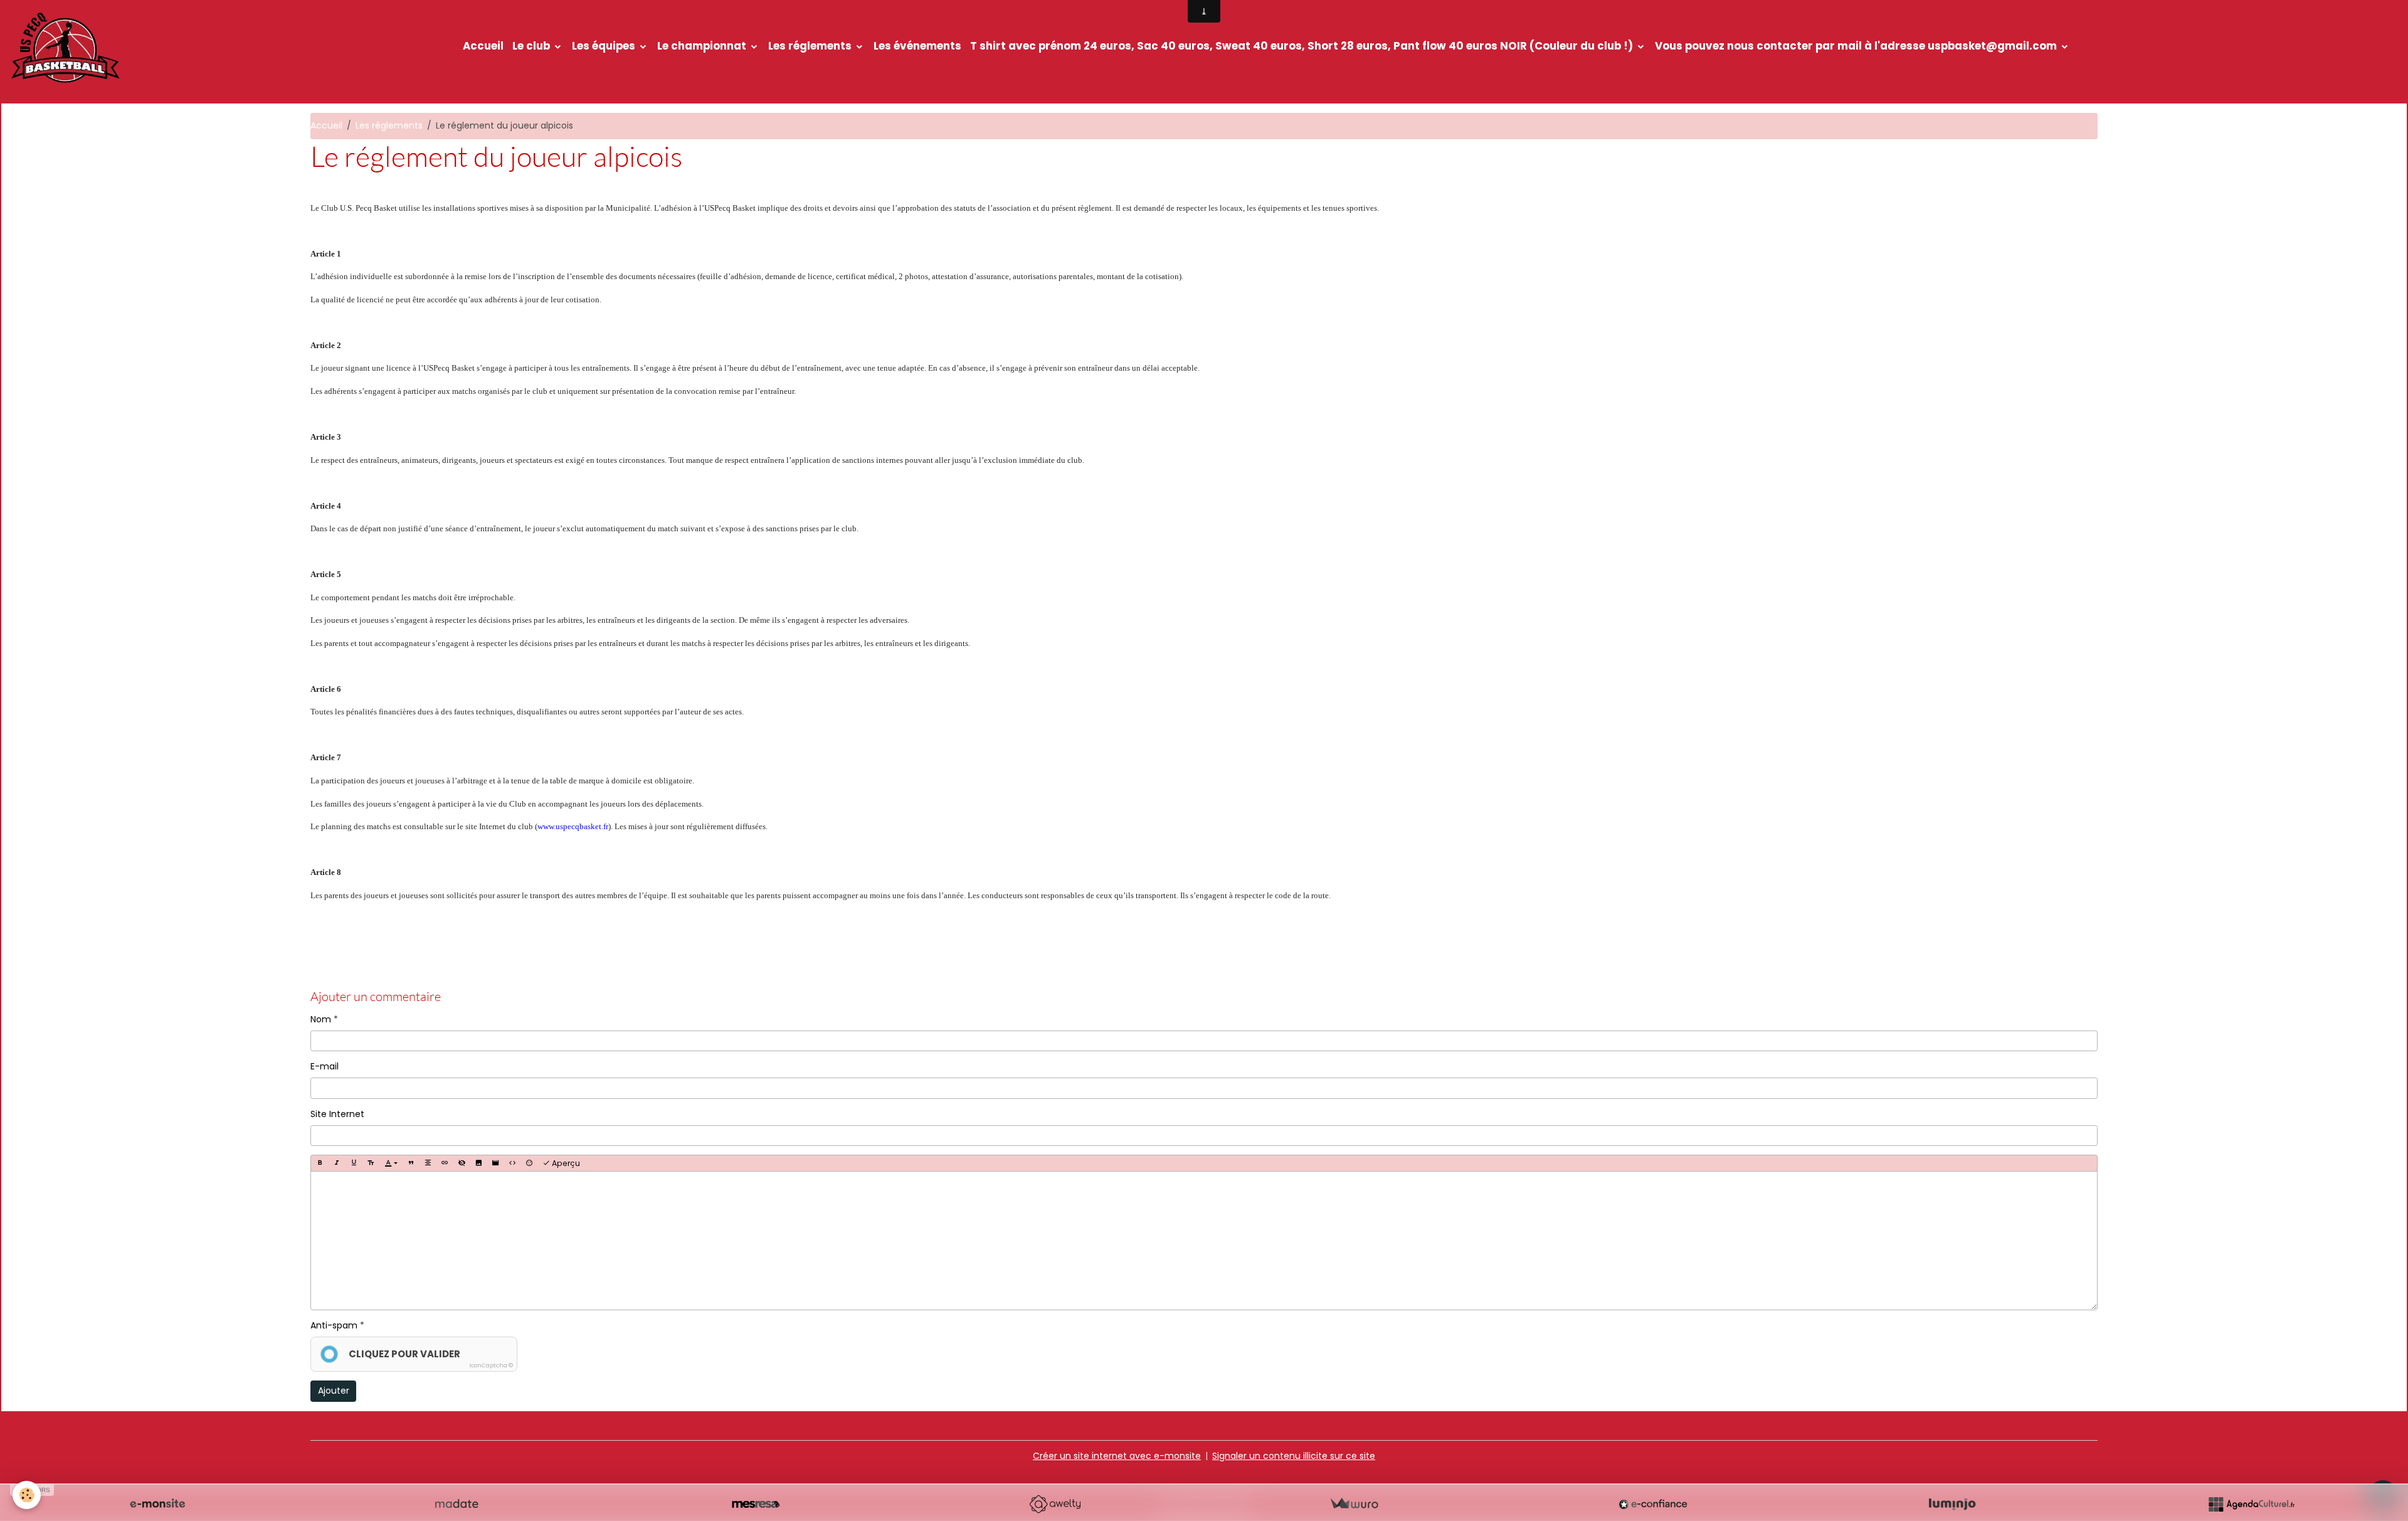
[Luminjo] (1952, 1504)
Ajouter (334, 1391)
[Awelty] (1055, 1504)
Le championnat (703, 46)
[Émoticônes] (529, 1163)
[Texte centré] (428, 1163)
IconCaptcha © (491, 1365)
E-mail (325, 1066)
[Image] (478, 1163)
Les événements (917, 46)
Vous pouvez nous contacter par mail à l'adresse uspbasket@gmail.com (1857, 46)
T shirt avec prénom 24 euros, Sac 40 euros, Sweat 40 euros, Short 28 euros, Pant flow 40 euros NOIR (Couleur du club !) (1303, 46)
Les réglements (811, 46)
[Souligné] (354, 1163)
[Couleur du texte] (391, 1163)
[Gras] (320, 1163)
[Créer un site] (157, 1504)
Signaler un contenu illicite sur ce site (1294, 1456)
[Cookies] (27, 1495)
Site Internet (337, 1114)
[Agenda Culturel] (2251, 1504)
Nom (321, 1019)
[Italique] (337, 1163)
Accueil (483, 46)
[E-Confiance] (1653, 1504)
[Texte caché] (462, 1163)
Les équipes (605, 46)
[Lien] (445, 1163)
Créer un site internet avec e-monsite (1117, 1456)
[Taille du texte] (371, 1163)
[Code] (512, 1163)
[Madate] (457, 1504)
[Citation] (411, 1163)
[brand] (67, 46)
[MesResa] (756, 1504)
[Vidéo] (495, 1163)
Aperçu (565, 1163)
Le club (532, 46)
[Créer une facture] (1354, 1504)
